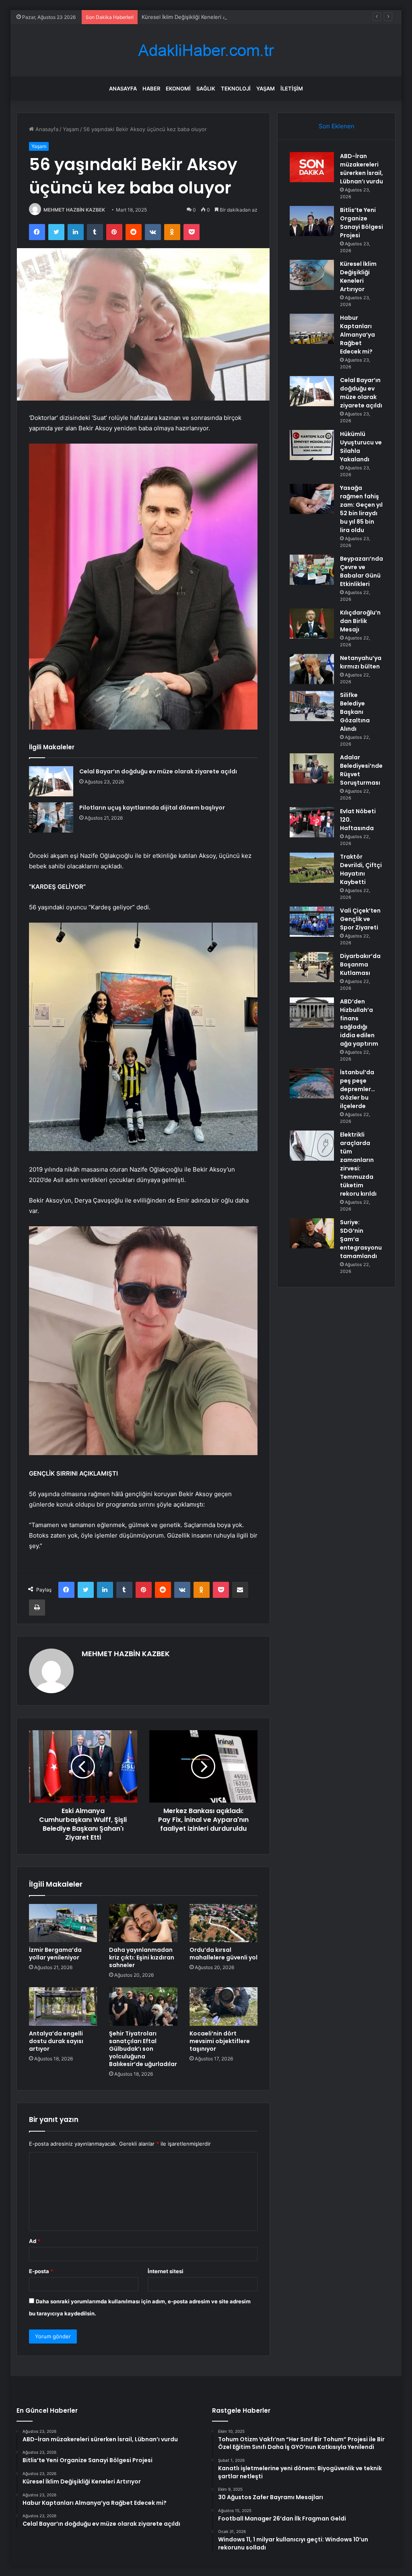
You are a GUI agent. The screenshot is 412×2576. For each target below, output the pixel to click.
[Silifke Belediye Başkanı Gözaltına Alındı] (312, 706)
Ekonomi (178, 88)
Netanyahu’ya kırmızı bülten (361, 662)
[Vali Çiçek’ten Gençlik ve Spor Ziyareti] (312, 922)
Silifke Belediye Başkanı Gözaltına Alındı (355, 712)
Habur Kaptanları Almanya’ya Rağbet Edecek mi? (357, 335)
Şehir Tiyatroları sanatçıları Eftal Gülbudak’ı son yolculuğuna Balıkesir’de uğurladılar (143, 2049)
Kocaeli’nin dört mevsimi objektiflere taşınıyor (220, 2041)
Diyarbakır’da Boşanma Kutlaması (360, 964)
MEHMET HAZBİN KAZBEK (74, 210)
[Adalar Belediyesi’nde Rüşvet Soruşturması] (312, 768)
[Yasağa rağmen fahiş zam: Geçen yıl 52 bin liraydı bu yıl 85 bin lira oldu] (312, 499)
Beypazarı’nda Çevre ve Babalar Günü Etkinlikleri (362, 571)
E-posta (41, 2271)
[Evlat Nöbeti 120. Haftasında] (312, 822)
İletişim (292, 88)
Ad (35, 2241)
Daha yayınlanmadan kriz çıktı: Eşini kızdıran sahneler (142, 1957)
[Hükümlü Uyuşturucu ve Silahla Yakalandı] (312, 445)
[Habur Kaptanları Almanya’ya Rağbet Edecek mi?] (312, 329)
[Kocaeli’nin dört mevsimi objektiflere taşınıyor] (224, 2007)
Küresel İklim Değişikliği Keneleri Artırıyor (192, 17)
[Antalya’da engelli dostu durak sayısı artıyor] (63, 2007)
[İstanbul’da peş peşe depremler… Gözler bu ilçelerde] (312, 1083)
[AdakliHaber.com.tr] (206, 50)
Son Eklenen (337, 126)
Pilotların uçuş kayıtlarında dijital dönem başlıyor (152, 808)
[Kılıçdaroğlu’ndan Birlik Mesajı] (312, 624)
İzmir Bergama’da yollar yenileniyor (55, 1954)
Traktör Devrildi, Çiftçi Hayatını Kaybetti (361, 869)
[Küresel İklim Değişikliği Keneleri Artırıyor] (312, 275)
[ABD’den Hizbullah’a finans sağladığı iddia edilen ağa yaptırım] (312, 1013)
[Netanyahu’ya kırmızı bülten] (312, 669)
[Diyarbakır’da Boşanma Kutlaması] (312, 967)
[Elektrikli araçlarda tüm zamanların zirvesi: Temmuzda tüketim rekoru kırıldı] (312, 1146)
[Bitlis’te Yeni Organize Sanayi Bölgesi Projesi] (312, 221)
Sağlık (206, 88)
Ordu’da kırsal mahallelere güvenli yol (224, 1954)
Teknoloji (236, 88)
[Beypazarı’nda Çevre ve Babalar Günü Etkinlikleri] (312, 570)
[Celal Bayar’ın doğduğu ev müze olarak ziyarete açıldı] (51, 781)
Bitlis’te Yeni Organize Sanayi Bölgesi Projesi (362, 223)
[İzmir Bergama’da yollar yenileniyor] (63, 1923)
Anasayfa (123, 88)
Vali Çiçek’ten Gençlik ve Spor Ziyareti (360, 919)
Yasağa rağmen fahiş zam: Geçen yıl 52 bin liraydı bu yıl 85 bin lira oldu (361, 509)
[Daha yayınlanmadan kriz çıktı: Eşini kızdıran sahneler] (143, 1923)
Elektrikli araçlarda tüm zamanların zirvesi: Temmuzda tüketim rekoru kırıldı (358, 1164)
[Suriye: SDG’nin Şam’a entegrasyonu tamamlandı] (312, 1233)
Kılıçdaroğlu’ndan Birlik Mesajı (360, 621)
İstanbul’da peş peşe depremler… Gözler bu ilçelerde (357, 1089)
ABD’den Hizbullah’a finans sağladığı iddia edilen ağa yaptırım (359, 1023)
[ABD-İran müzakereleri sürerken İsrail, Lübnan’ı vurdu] (312, 167)
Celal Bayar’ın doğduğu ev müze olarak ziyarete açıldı (158, 771)
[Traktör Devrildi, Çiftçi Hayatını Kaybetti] (312, 868)
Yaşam (266, 88)
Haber (151, 88)
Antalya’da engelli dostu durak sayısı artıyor (56, 2041)
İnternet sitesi (166, 2271)
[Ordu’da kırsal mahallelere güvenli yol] (224, 1923)
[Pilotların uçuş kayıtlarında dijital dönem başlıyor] (51, 817)
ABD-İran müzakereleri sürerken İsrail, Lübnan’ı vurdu (362, 169)
